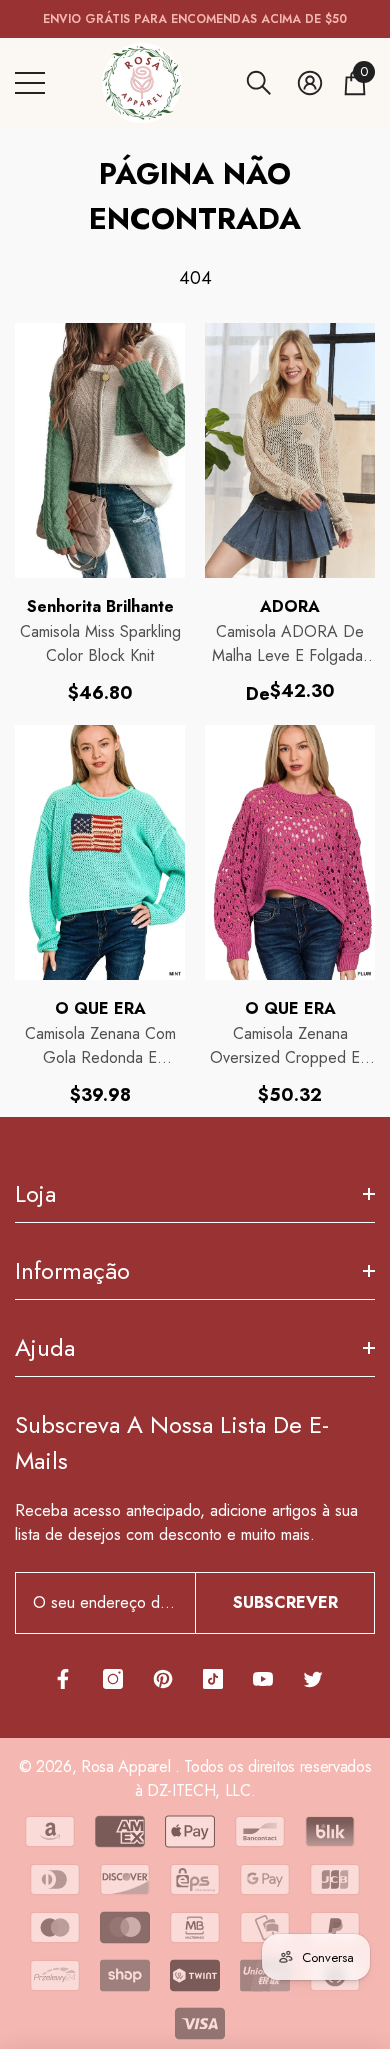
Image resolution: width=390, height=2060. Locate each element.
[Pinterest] (163, 1679)
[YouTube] (263, 1679)
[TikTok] (213, 1679)
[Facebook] (63, 1679)
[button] (259, 83)
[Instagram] (113, 1679)
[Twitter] (313, 1679)
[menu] (30, 83)
